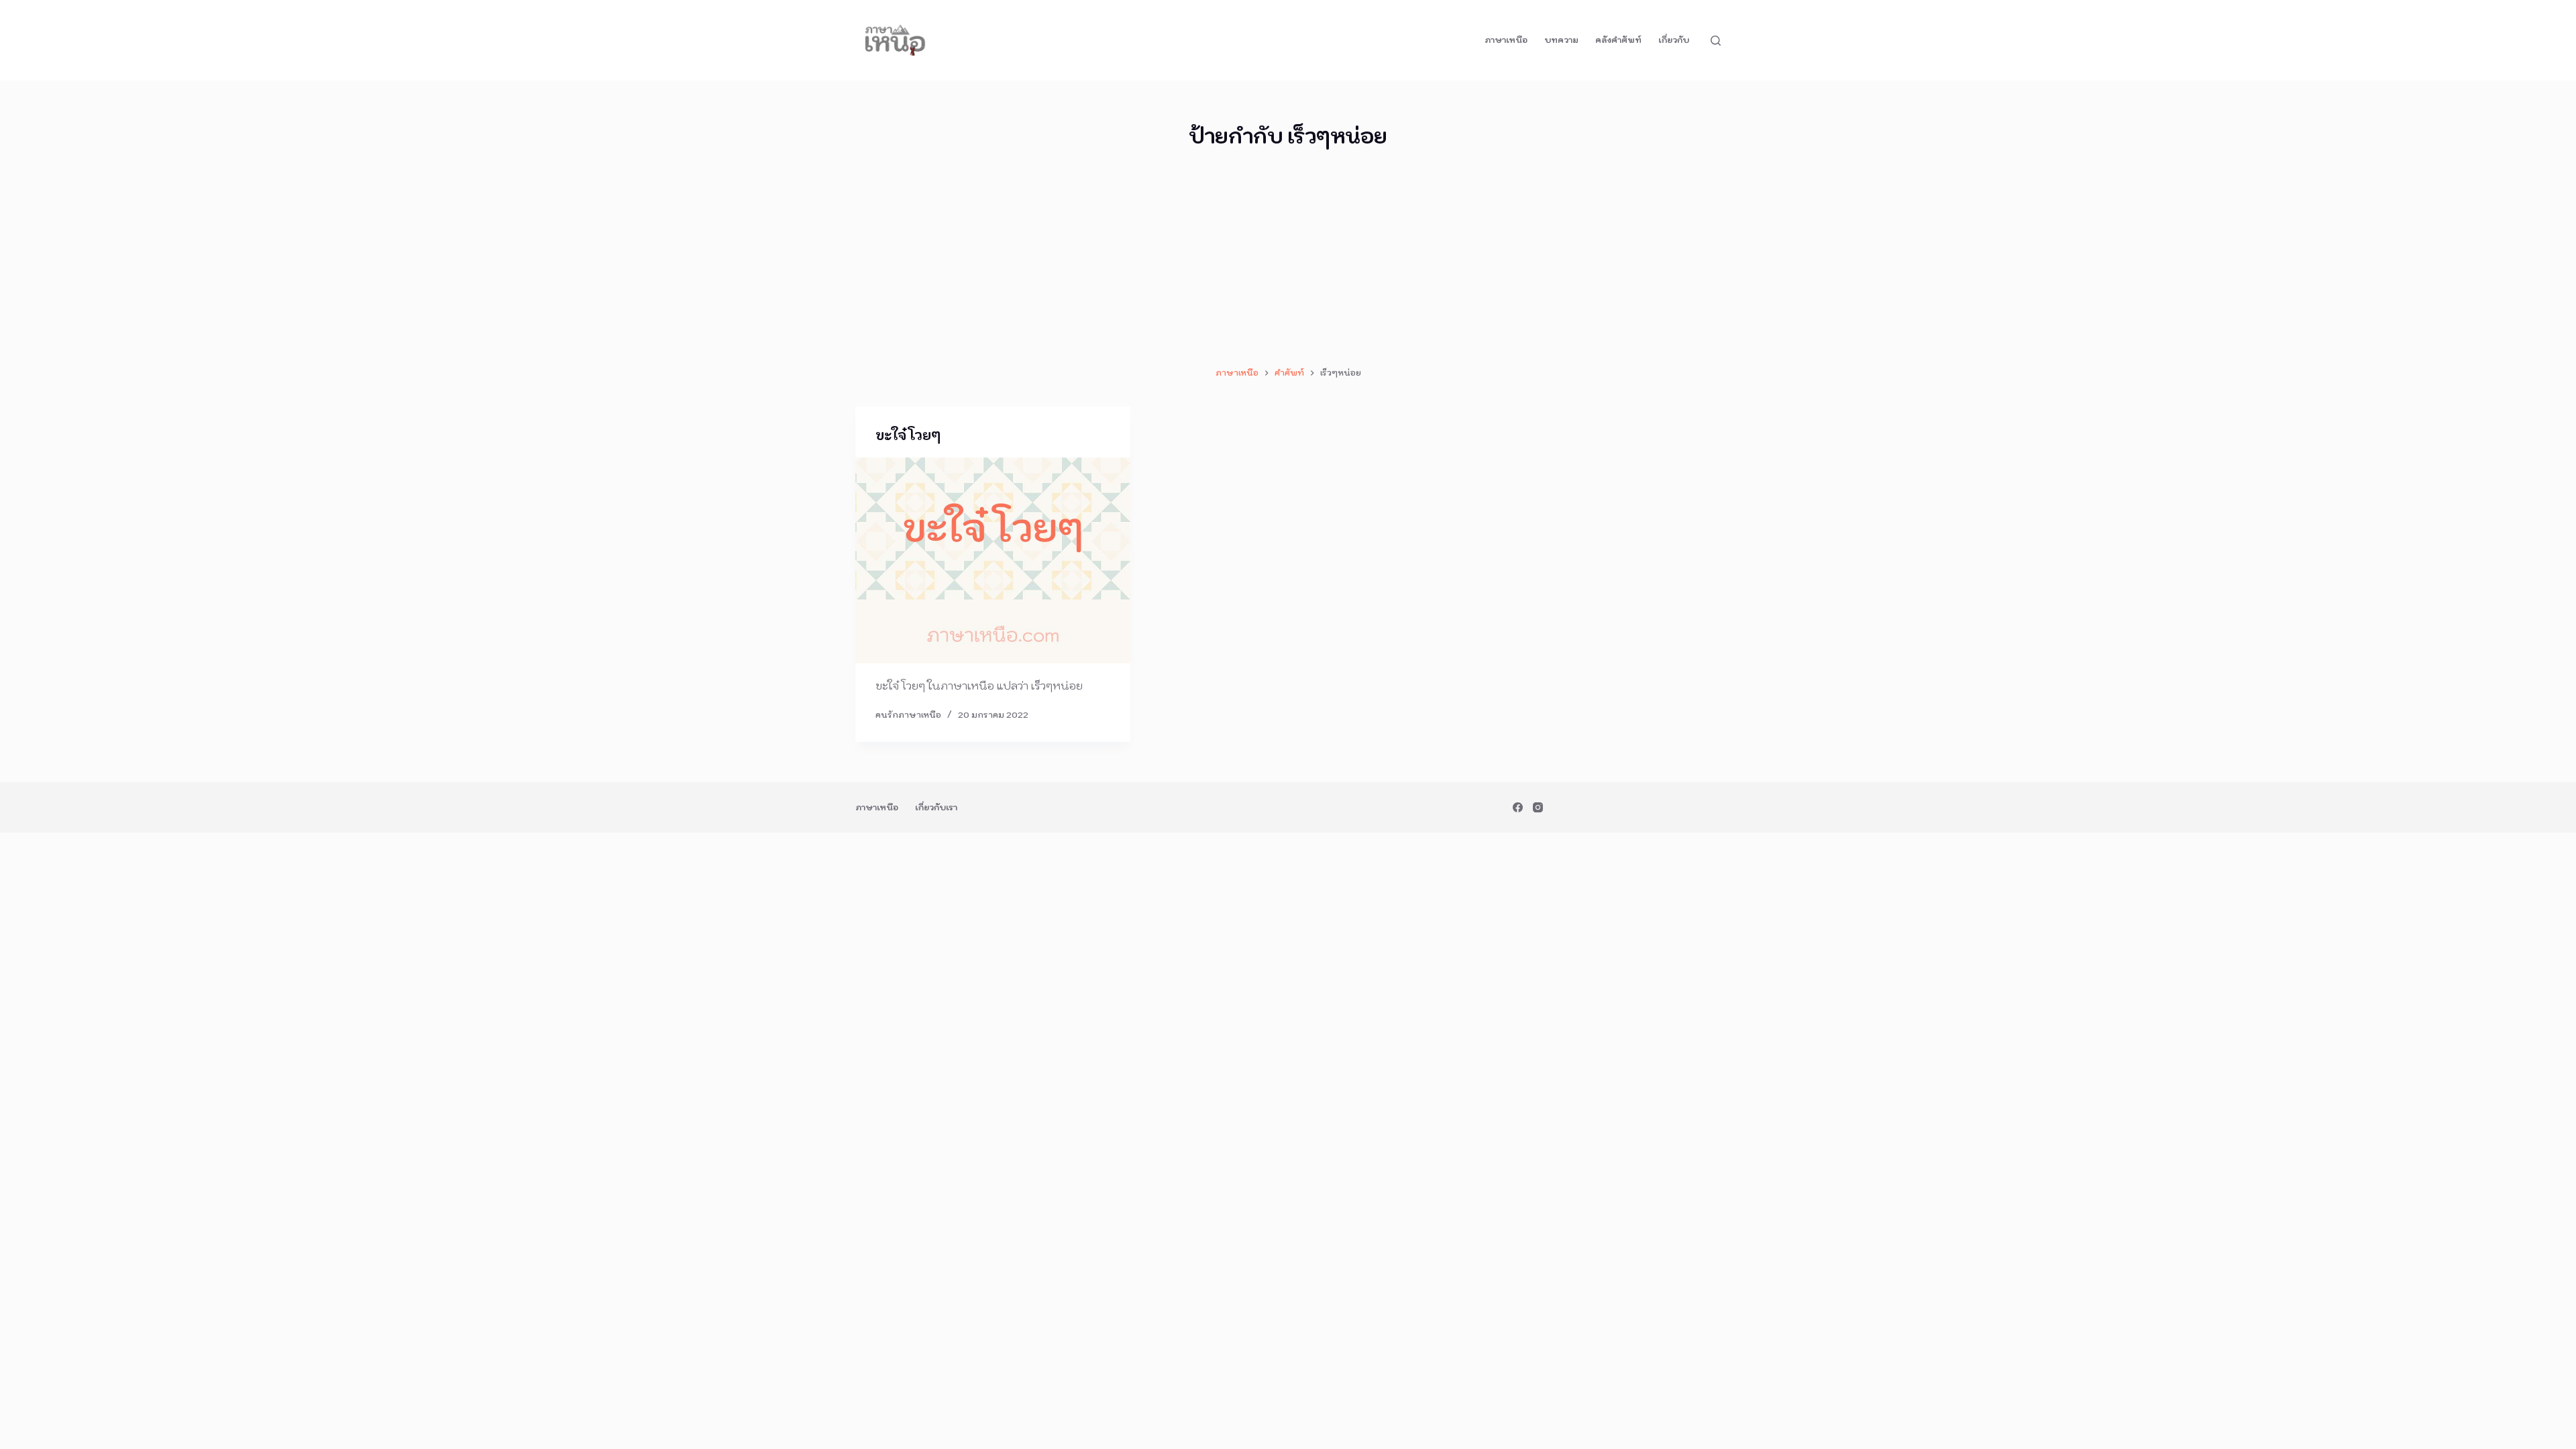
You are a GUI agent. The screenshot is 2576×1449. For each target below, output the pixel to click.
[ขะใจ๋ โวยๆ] (993, 561)
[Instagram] (1538, 807)
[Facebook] (1518, 807)
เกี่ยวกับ (1674, 40)
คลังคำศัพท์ (1618, 40)
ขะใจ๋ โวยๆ (908, 435)
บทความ (1561, 40)
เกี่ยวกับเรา (936, 807)
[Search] (1716, 41)
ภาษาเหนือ (1506, 40)
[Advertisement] (1288, 258)
